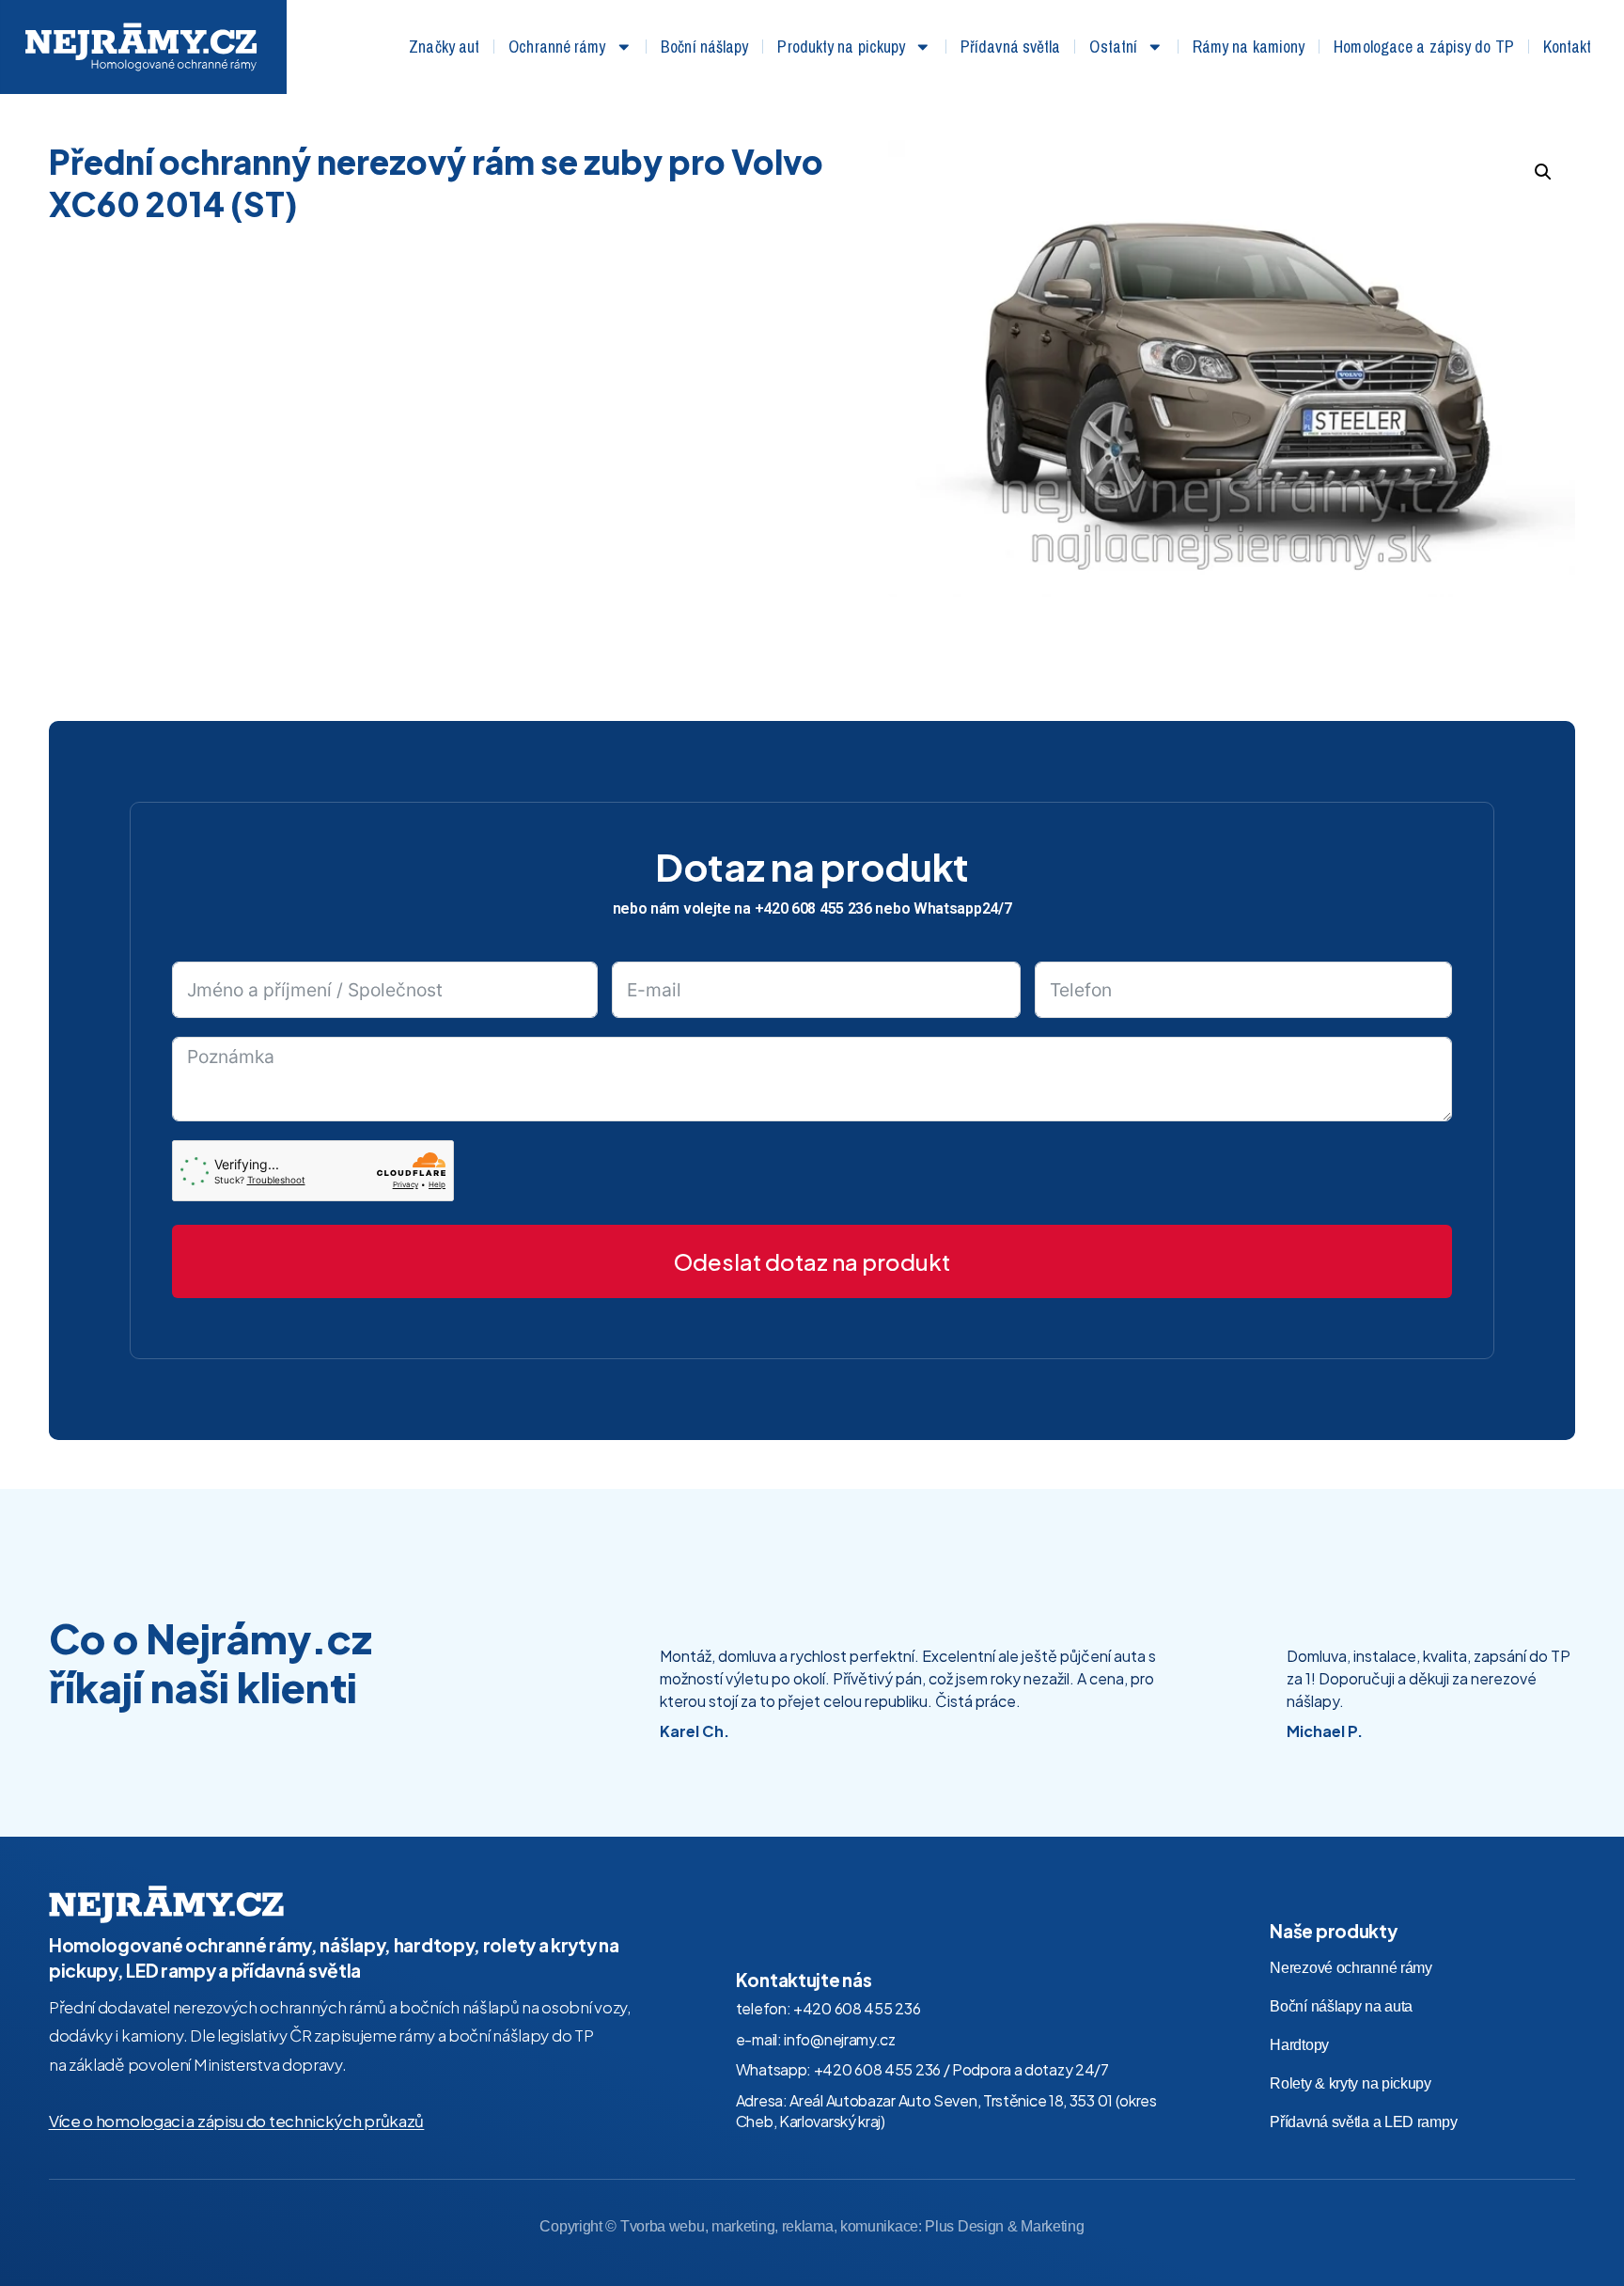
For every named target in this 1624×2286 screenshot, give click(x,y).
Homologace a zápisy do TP (1424, 47)
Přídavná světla (1011, 47)
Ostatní (1113, 47)
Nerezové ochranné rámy (1351, 1968)
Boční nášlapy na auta (1341, 2006)
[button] (1543, 172)
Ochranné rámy (557, 47)
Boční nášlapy (704, 47)
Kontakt (1568, 47)
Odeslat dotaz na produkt (812, 1261)
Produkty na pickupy (841, 47)
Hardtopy (1299, 2045)
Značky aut (444, 47)
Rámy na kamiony (1249, 47)
